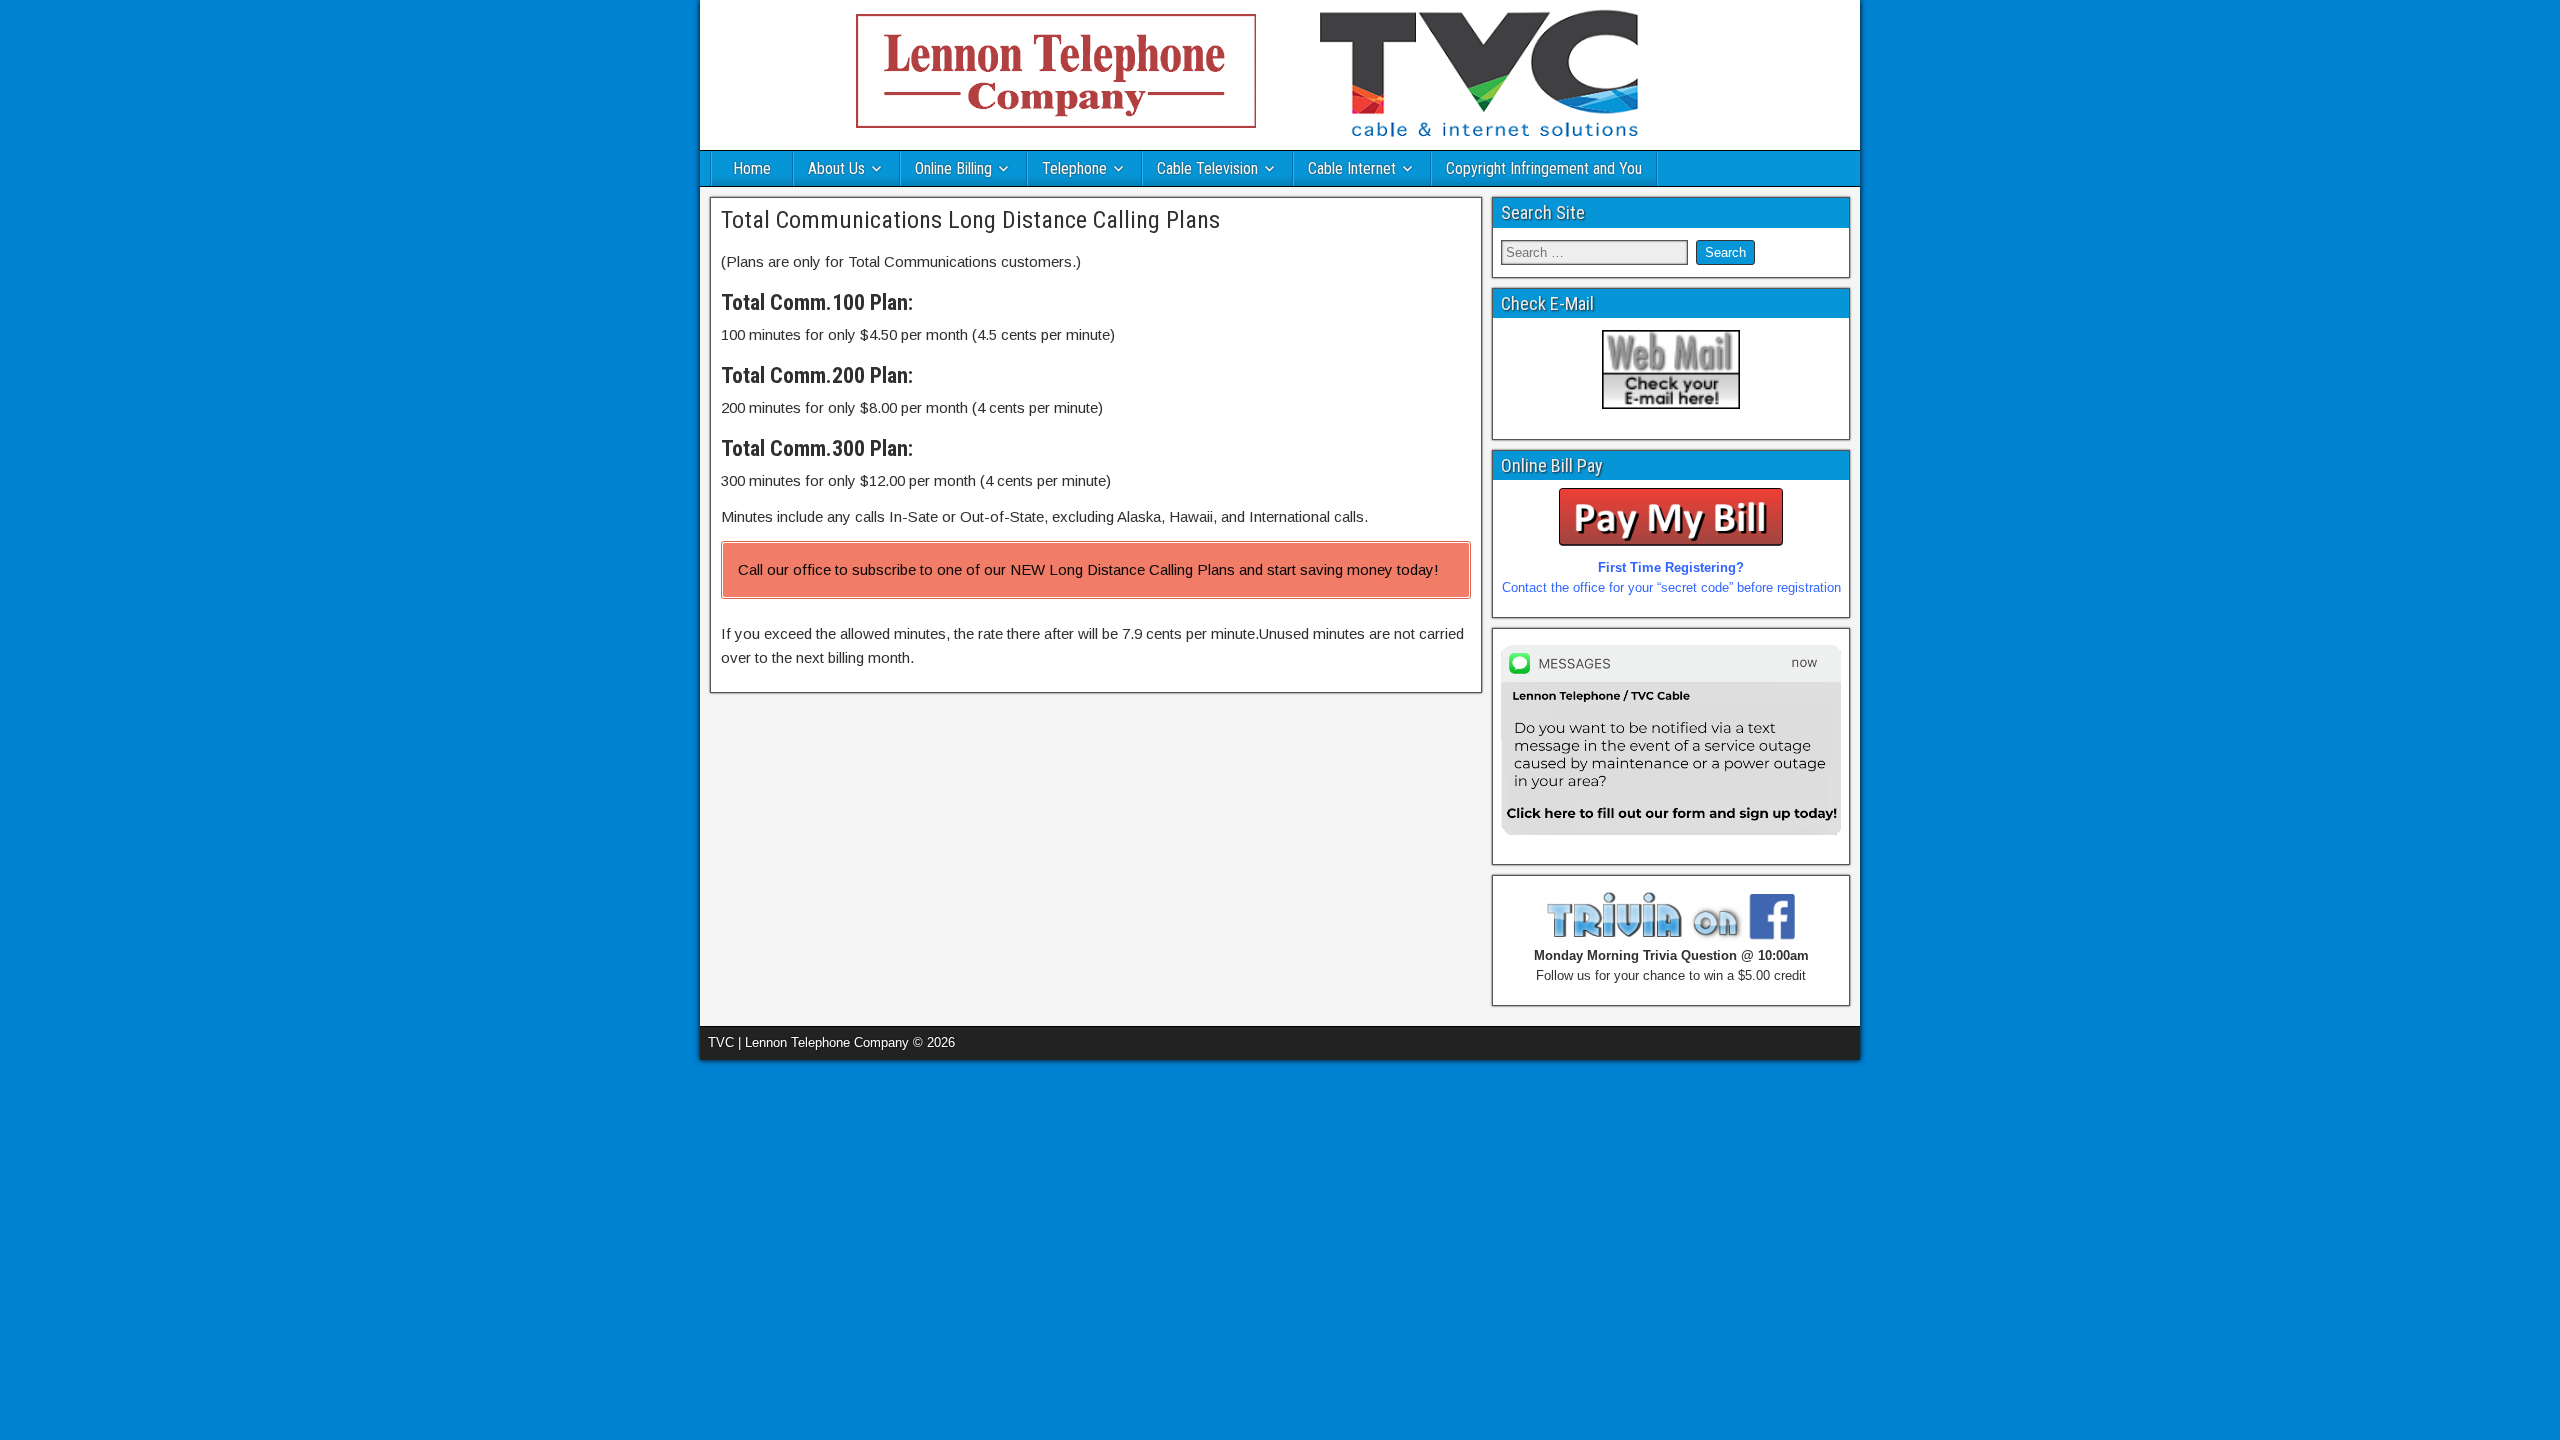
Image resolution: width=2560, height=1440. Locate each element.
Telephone (1074, 168)
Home (752, 168)
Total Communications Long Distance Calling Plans (970, 220)
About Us (836, 168)
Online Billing (953, 168)
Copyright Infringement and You (1544, 168)
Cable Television (1207, 168)
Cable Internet (1352, 168)
